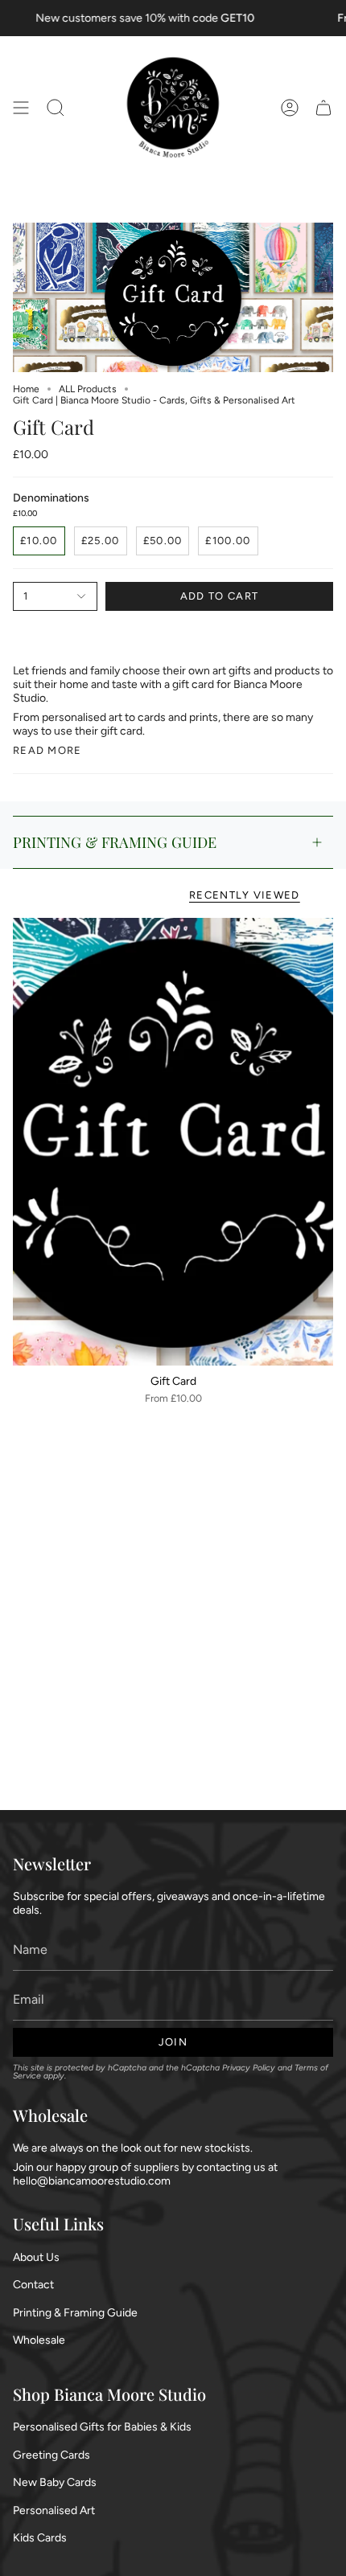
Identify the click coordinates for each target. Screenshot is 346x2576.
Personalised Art (54, 2510)
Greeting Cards (51, 2455)
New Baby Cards (55, 2482)
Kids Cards (40, 2538)
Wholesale (39, 2340)
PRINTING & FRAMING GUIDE (115, 842)
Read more (47, 750)
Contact (33, 2285)
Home (26, 389)
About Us (36, 2257)
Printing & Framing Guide (75, 2313)
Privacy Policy (249, 2068)
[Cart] (323, 108)
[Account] (290, 108)
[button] (56, 108)
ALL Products (88, 389)
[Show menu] (21, 108)
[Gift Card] (173, 1142)
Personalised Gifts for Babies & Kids (102, 2427)
